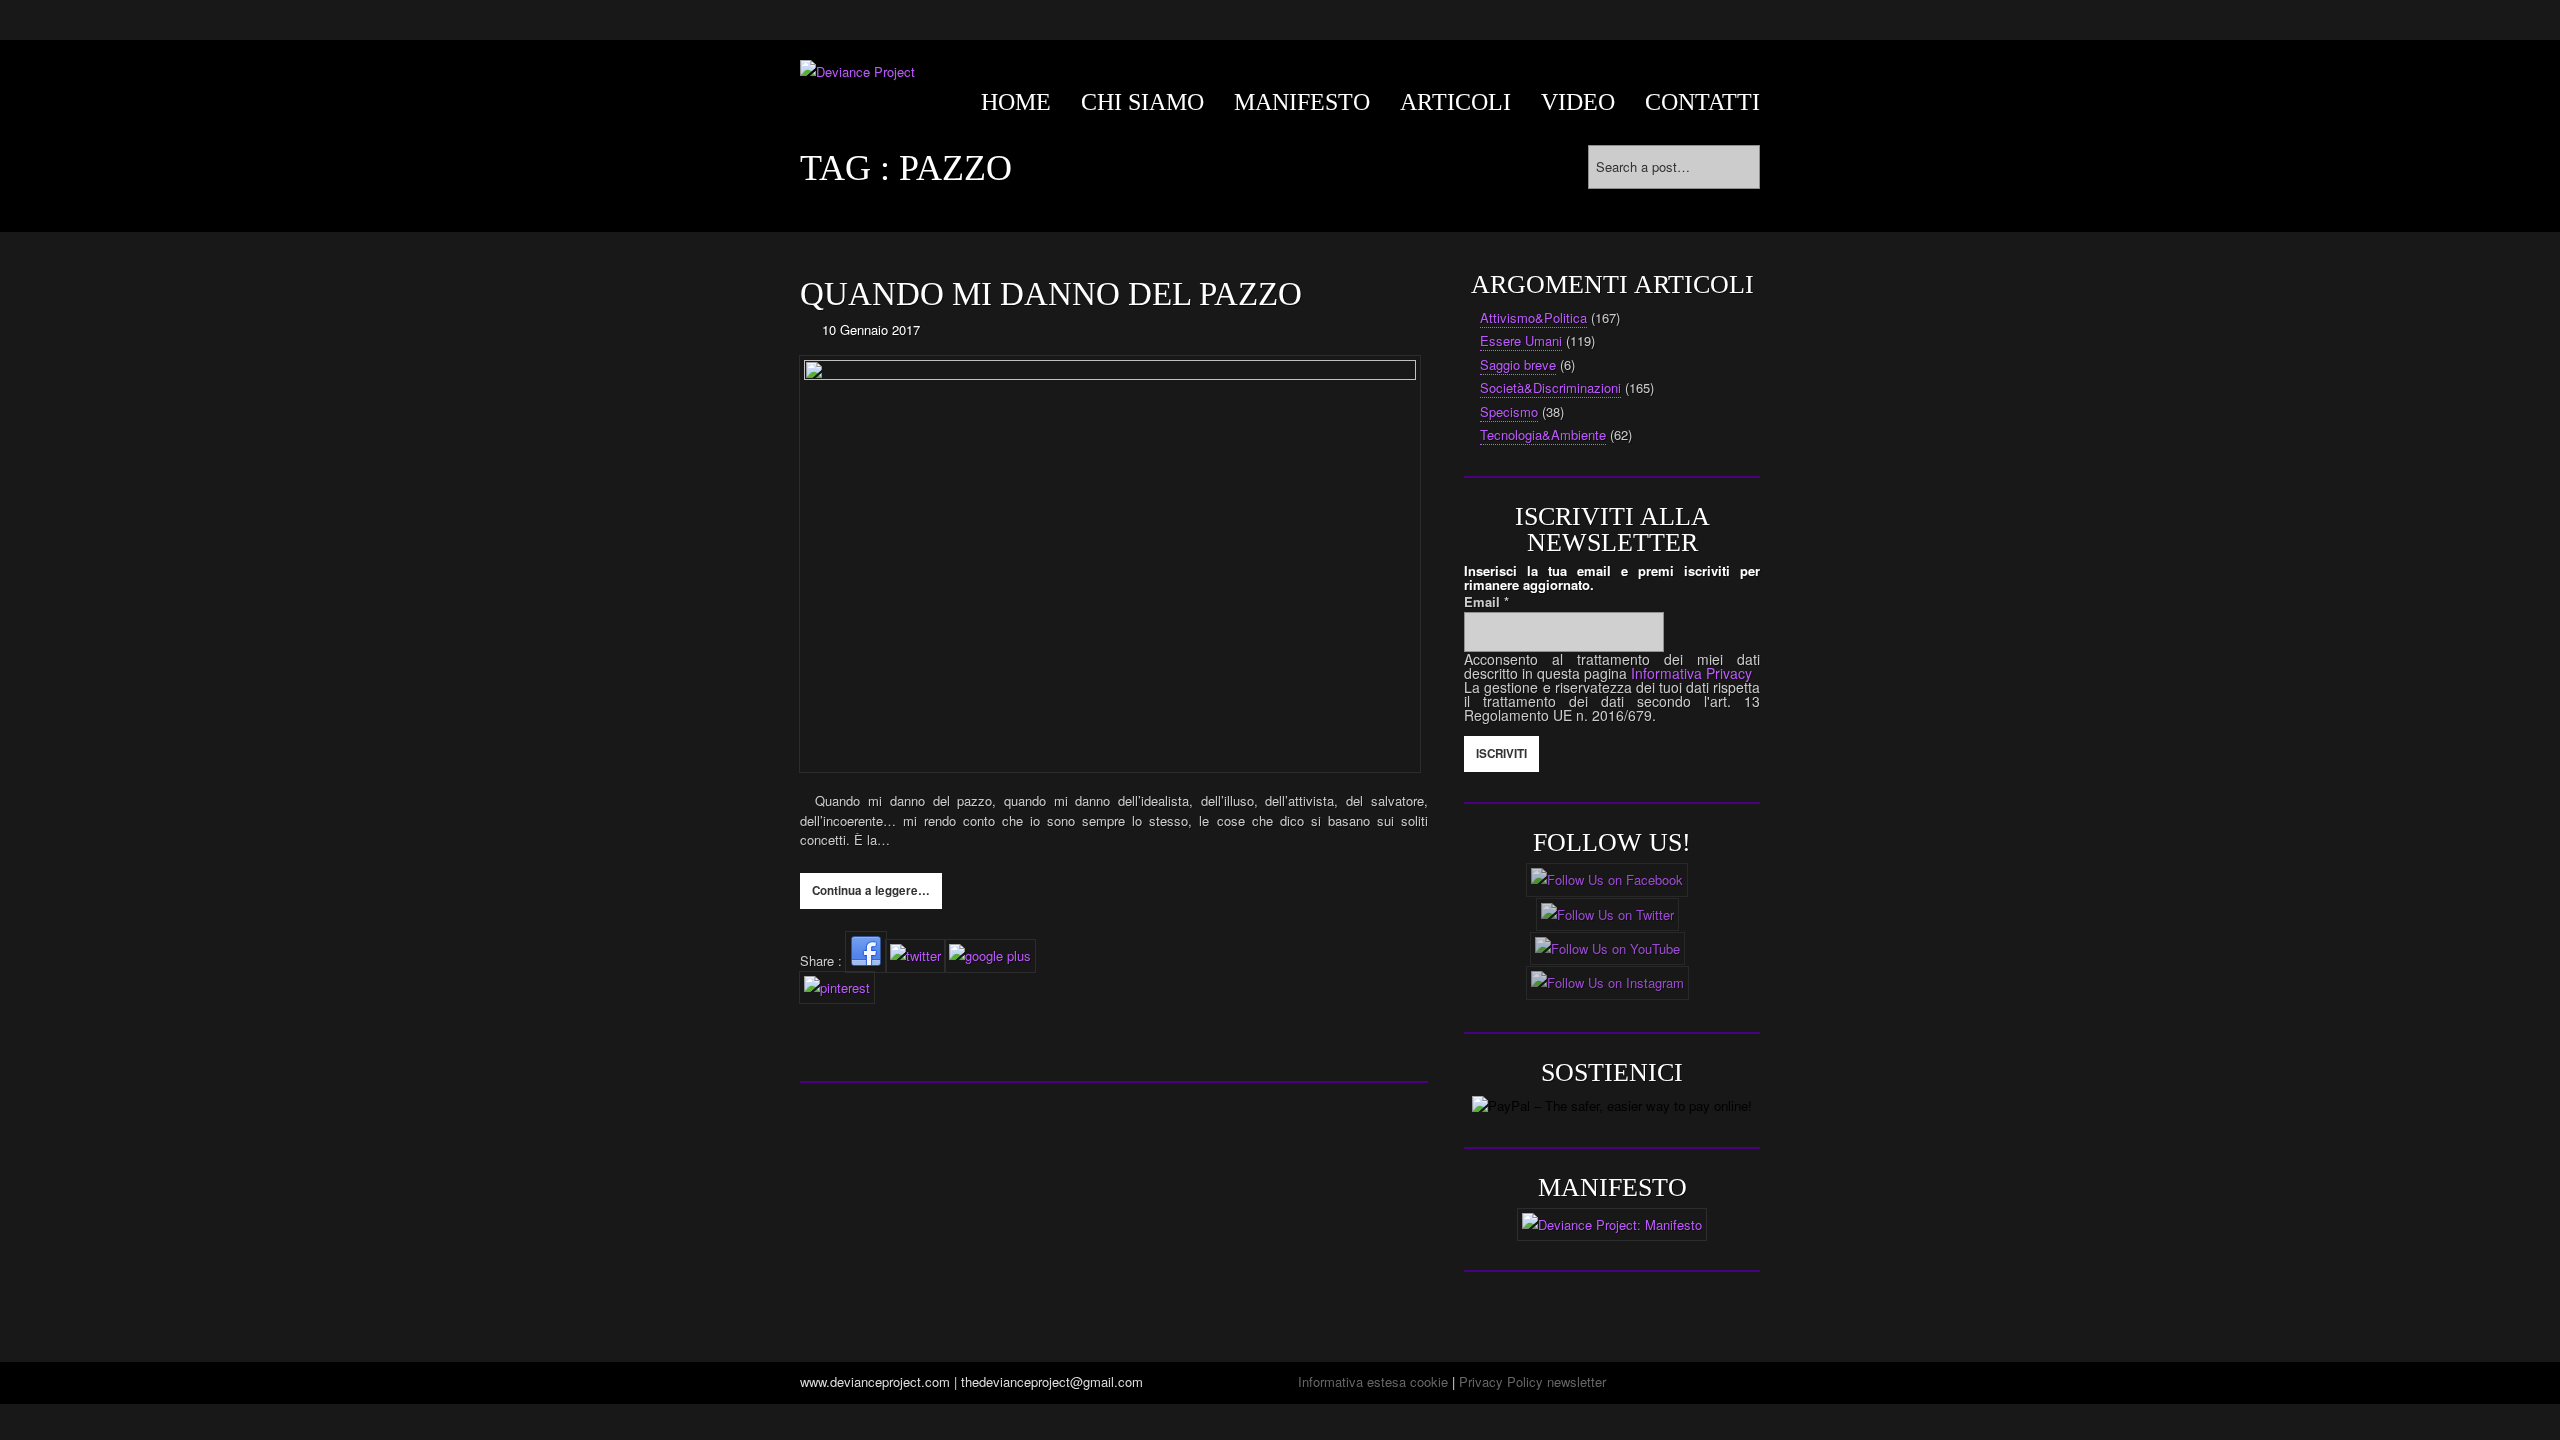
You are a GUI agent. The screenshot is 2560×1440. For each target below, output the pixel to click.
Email (1486, 601)
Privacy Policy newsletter (1532, 1381)
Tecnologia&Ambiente (1543, 434)
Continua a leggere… (871, 890)
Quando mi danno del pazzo (1051, 294)
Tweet (817, 1014)
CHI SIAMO (1142, 102)
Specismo (1509, 411)
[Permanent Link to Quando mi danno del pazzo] (1114, 564)
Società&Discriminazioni (1550, 387)
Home (1016, 102)
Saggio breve (1518, 364)
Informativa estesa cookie (1373, 1381)
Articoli (1455, 102)
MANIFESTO (1302, 102)
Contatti (1702, 102)
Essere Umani (1521, 340)
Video (1578, 102)
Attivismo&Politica (1533, 317)
